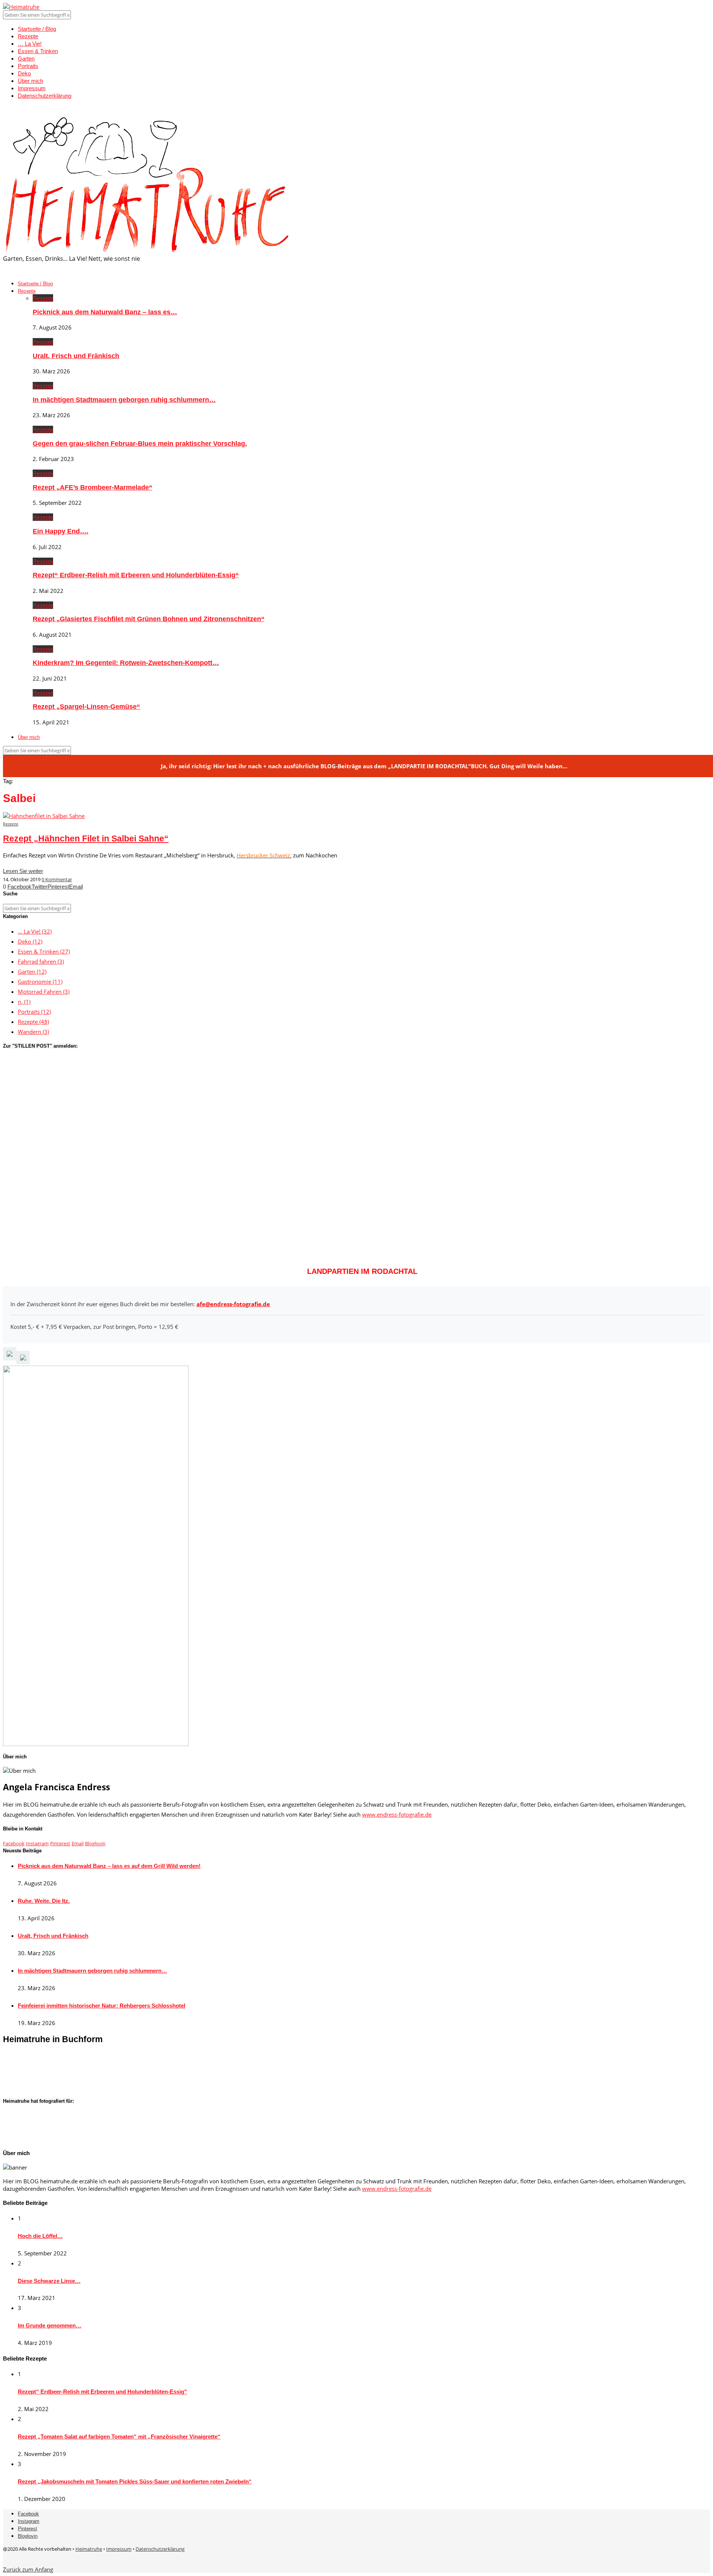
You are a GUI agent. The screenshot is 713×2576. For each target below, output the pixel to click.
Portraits (28, 66)
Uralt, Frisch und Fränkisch (76, 356)
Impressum (32, 88)
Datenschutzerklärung (45, 96)
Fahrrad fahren (41, 961)
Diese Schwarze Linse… (49, 2281)
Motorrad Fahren (44, 992)
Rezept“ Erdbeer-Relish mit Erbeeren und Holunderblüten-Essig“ (136, 575)
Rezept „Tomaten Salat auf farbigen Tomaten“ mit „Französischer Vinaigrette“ (119, 2437)
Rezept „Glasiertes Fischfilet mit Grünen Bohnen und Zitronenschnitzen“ (149, 619)
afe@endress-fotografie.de (233, 1304)
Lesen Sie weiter (23, 871)
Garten (26, 59)
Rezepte (28, 36)
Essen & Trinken (38, 51)
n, (24, 1002)
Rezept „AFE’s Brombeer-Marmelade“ (92, 487)
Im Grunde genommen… (50, 2325)
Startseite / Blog (37, 29)
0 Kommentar (57, 879)
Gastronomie (40, 982)
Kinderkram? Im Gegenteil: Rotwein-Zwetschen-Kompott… (126, 663)
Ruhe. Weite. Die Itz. (44, 1901)
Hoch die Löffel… (40, 2236)
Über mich (30, 81)
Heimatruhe (89, 2549)
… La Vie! (30, 44)
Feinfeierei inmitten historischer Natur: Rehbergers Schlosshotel (102, 2006)
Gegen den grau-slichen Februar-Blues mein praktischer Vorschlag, (140, 444)
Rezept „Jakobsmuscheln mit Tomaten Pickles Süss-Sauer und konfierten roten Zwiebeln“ (135, 2481)
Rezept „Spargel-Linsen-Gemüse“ (86, 707)
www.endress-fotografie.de (397, 1814)
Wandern (33, 1032)
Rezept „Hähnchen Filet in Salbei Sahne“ (86, 839)
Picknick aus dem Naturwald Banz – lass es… (105, 312)
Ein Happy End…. (61, 531)
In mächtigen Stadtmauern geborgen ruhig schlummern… (124, 400)
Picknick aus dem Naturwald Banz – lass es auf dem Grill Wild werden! (109, 1866)
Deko (24, 73)
